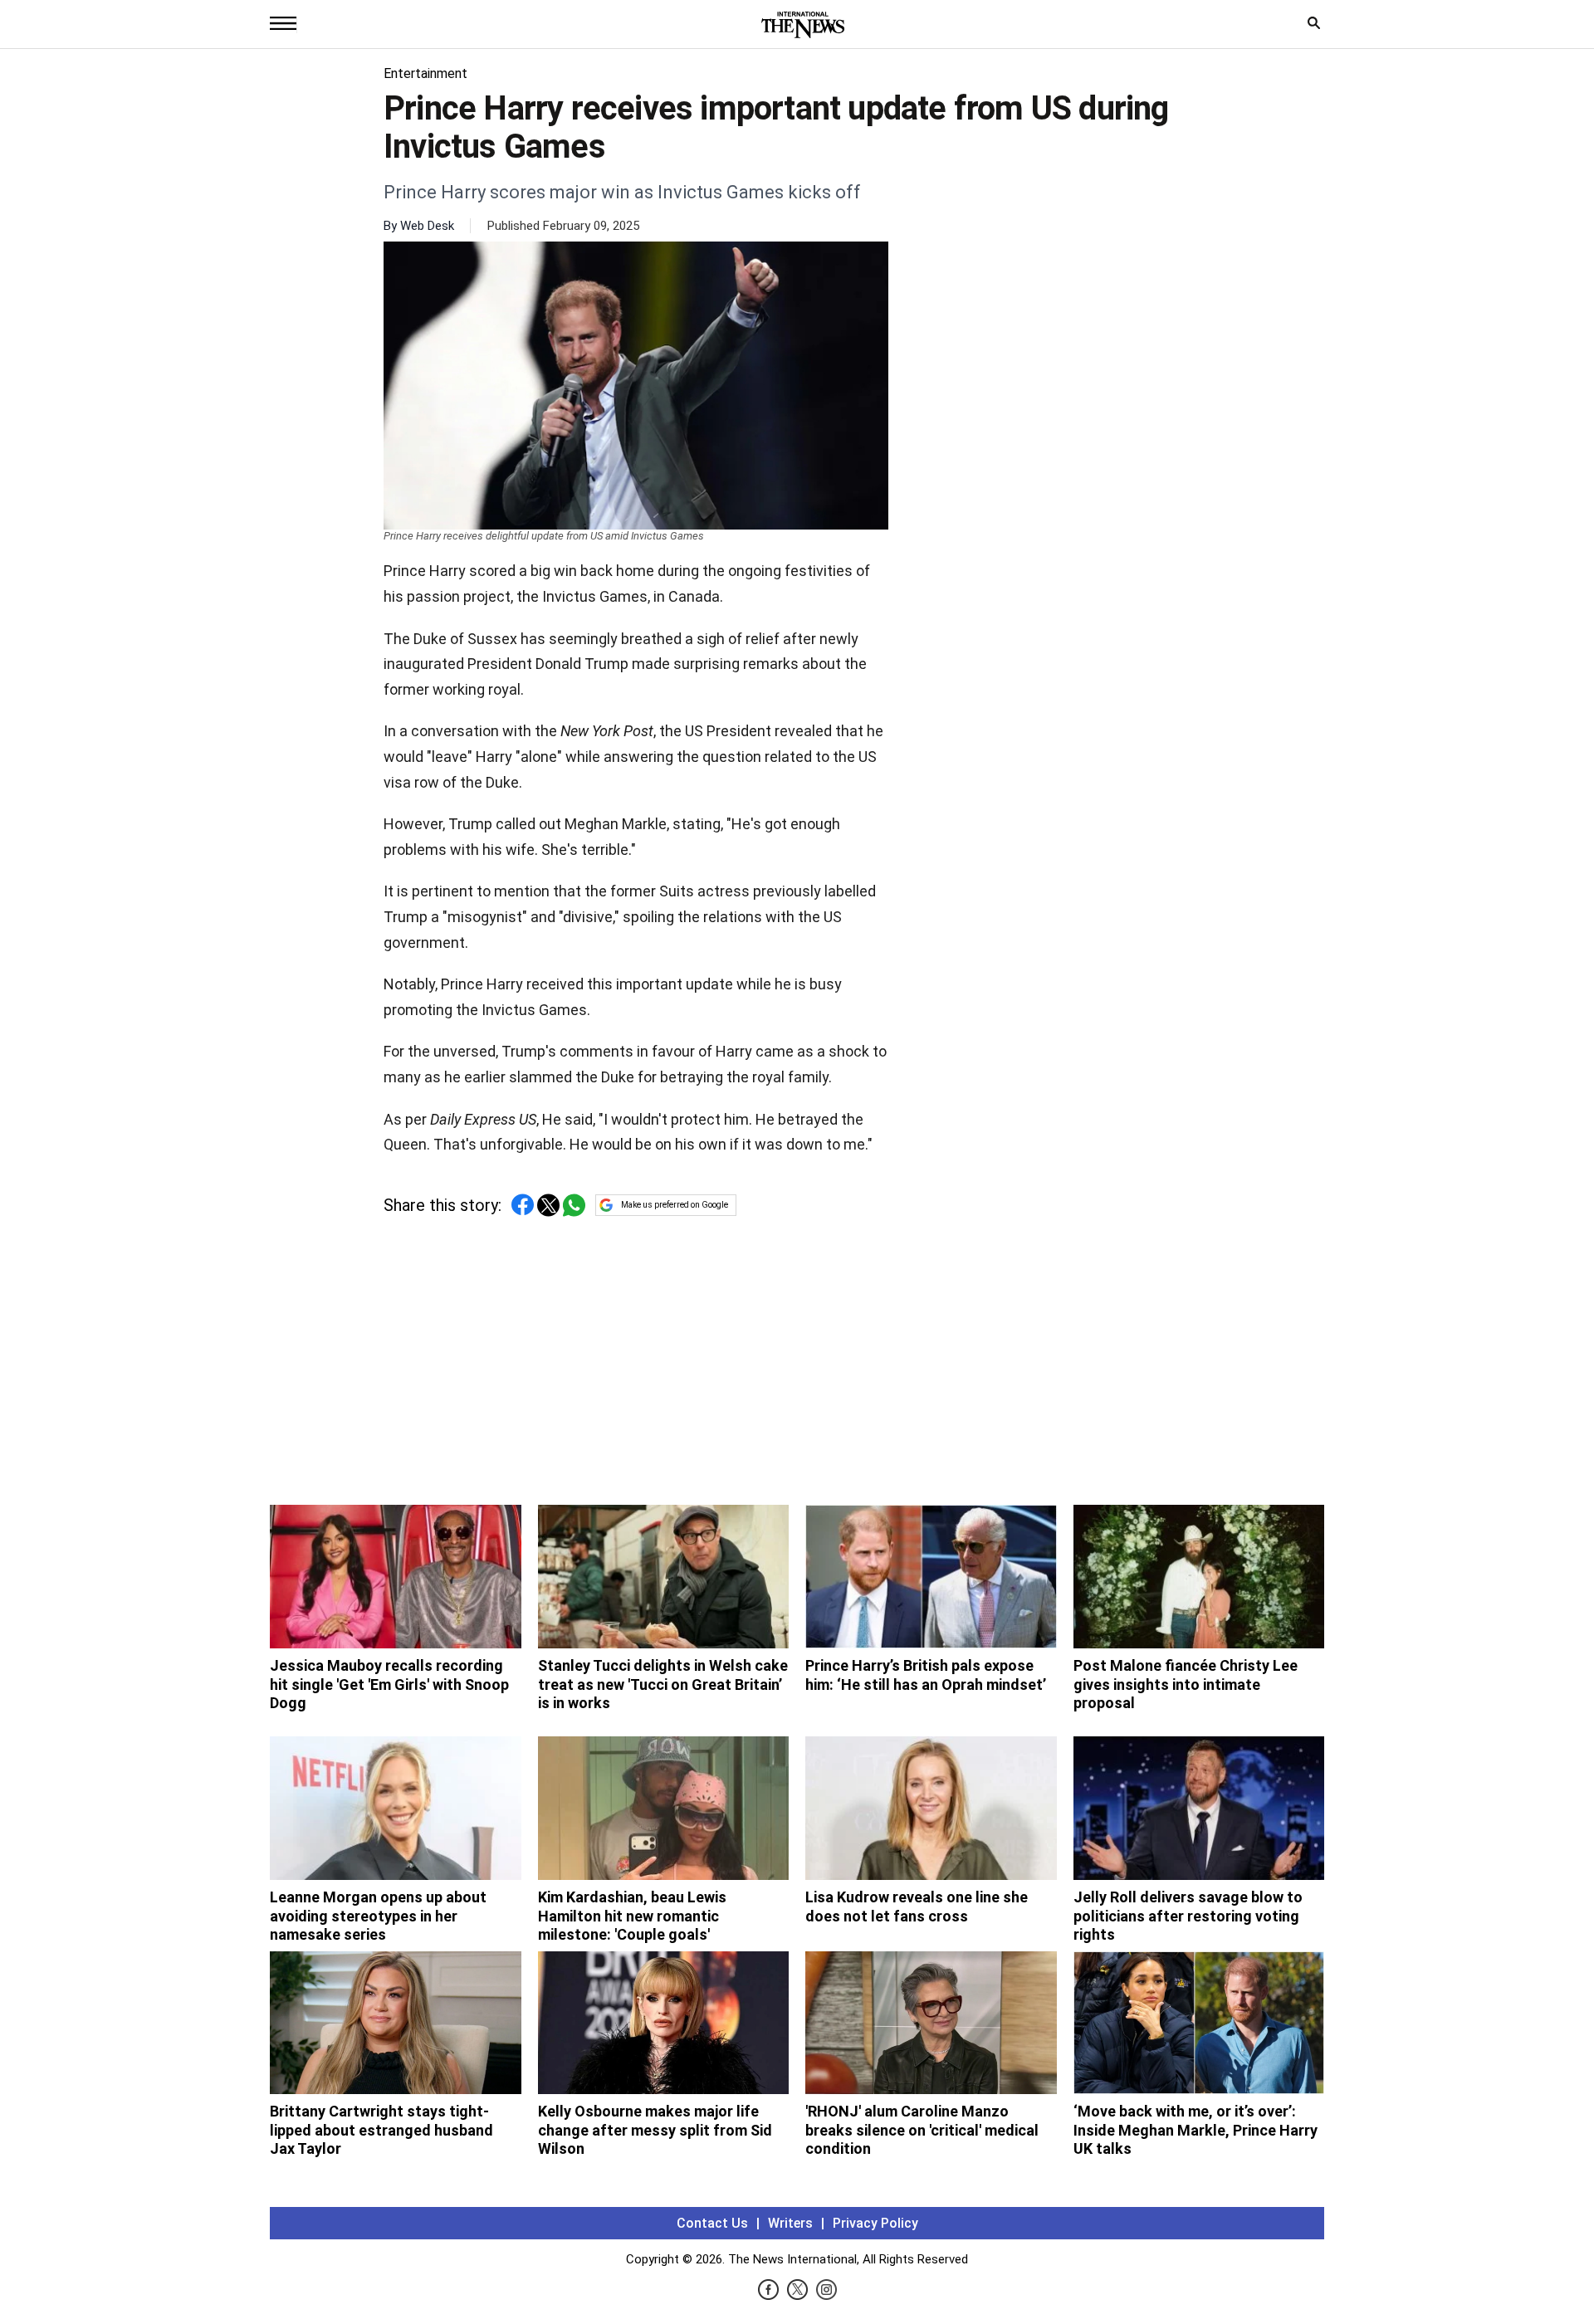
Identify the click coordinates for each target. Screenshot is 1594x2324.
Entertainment (425, 73)
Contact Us (712, 2223)
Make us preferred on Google (675, 1205)
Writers (790, 2223)
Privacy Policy (875, 2223)
